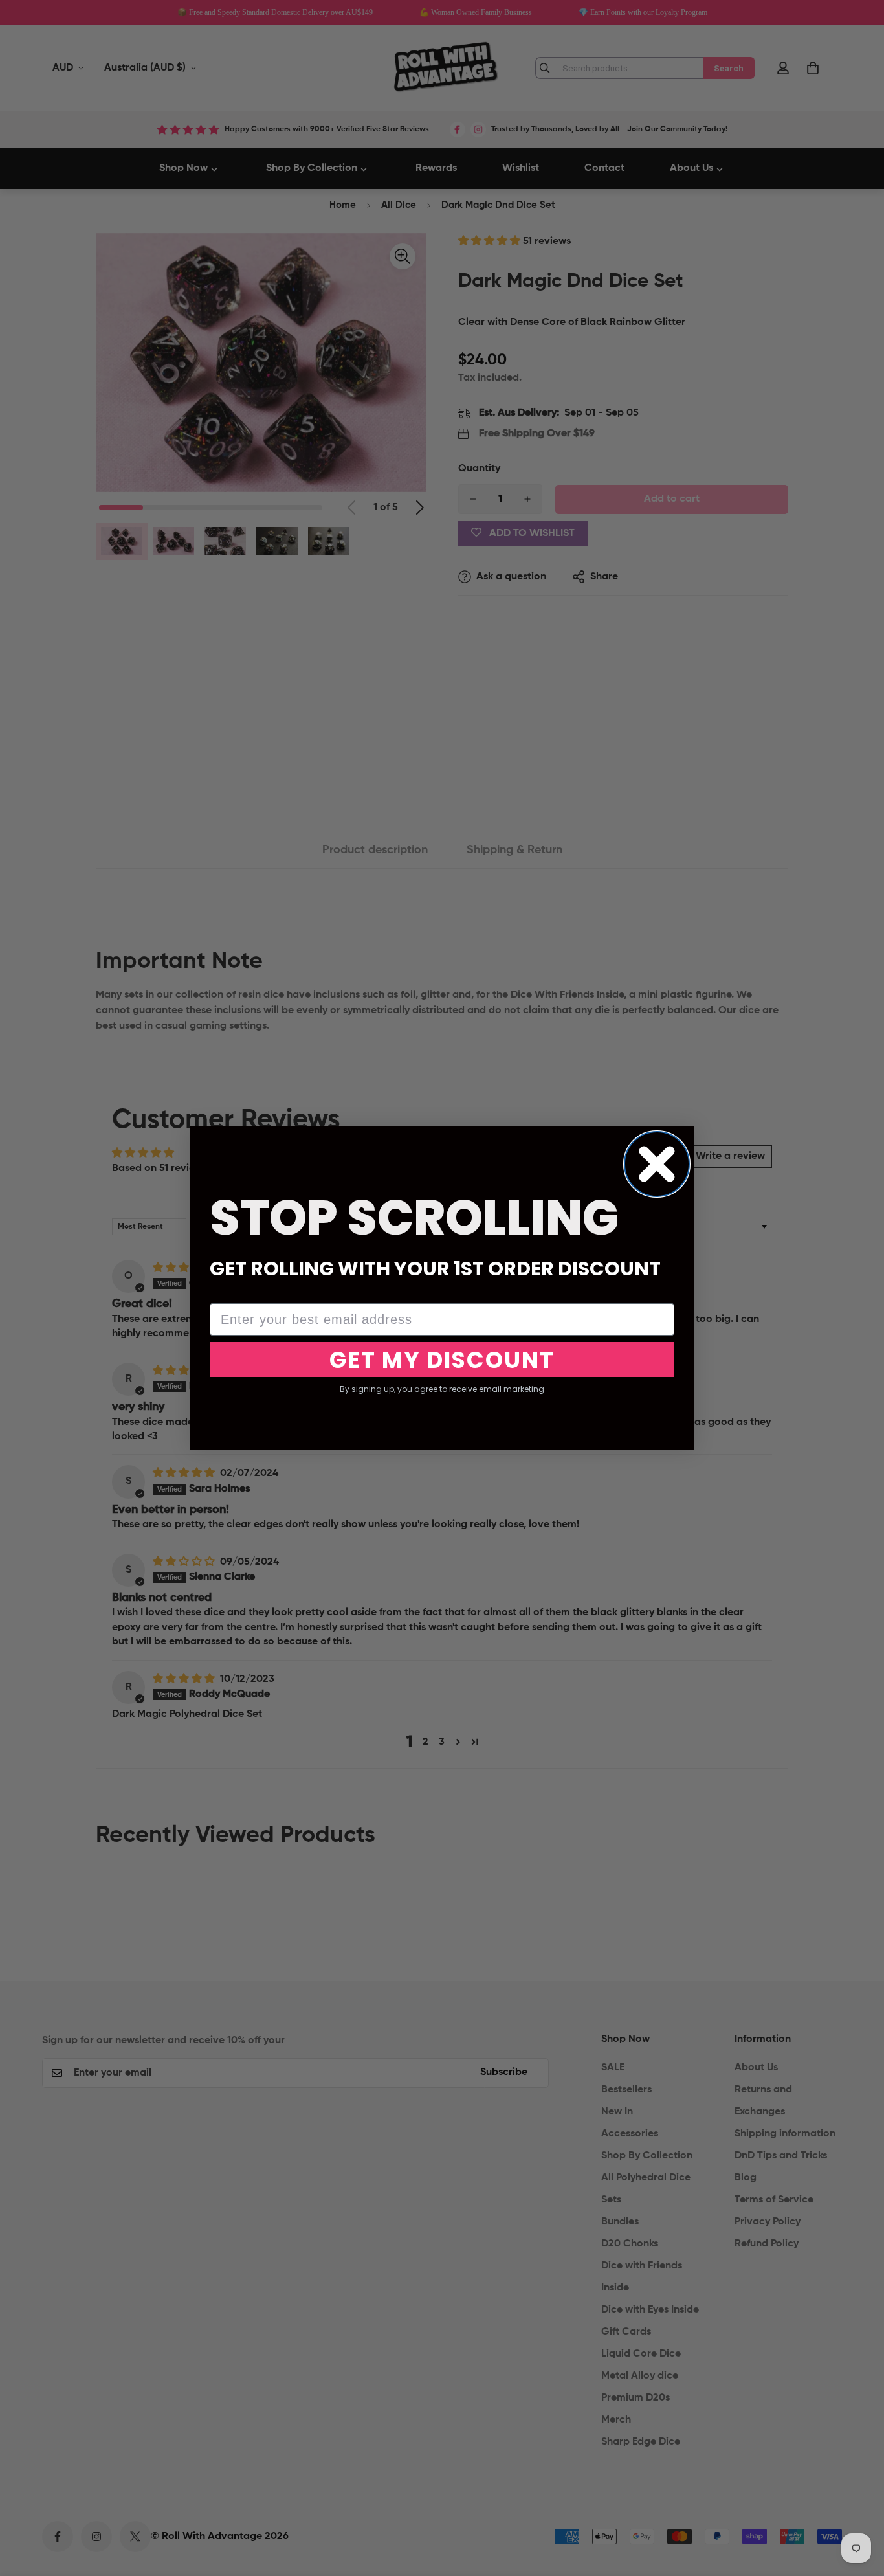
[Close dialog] (657, 1164)
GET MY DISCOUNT (442, 1360)
